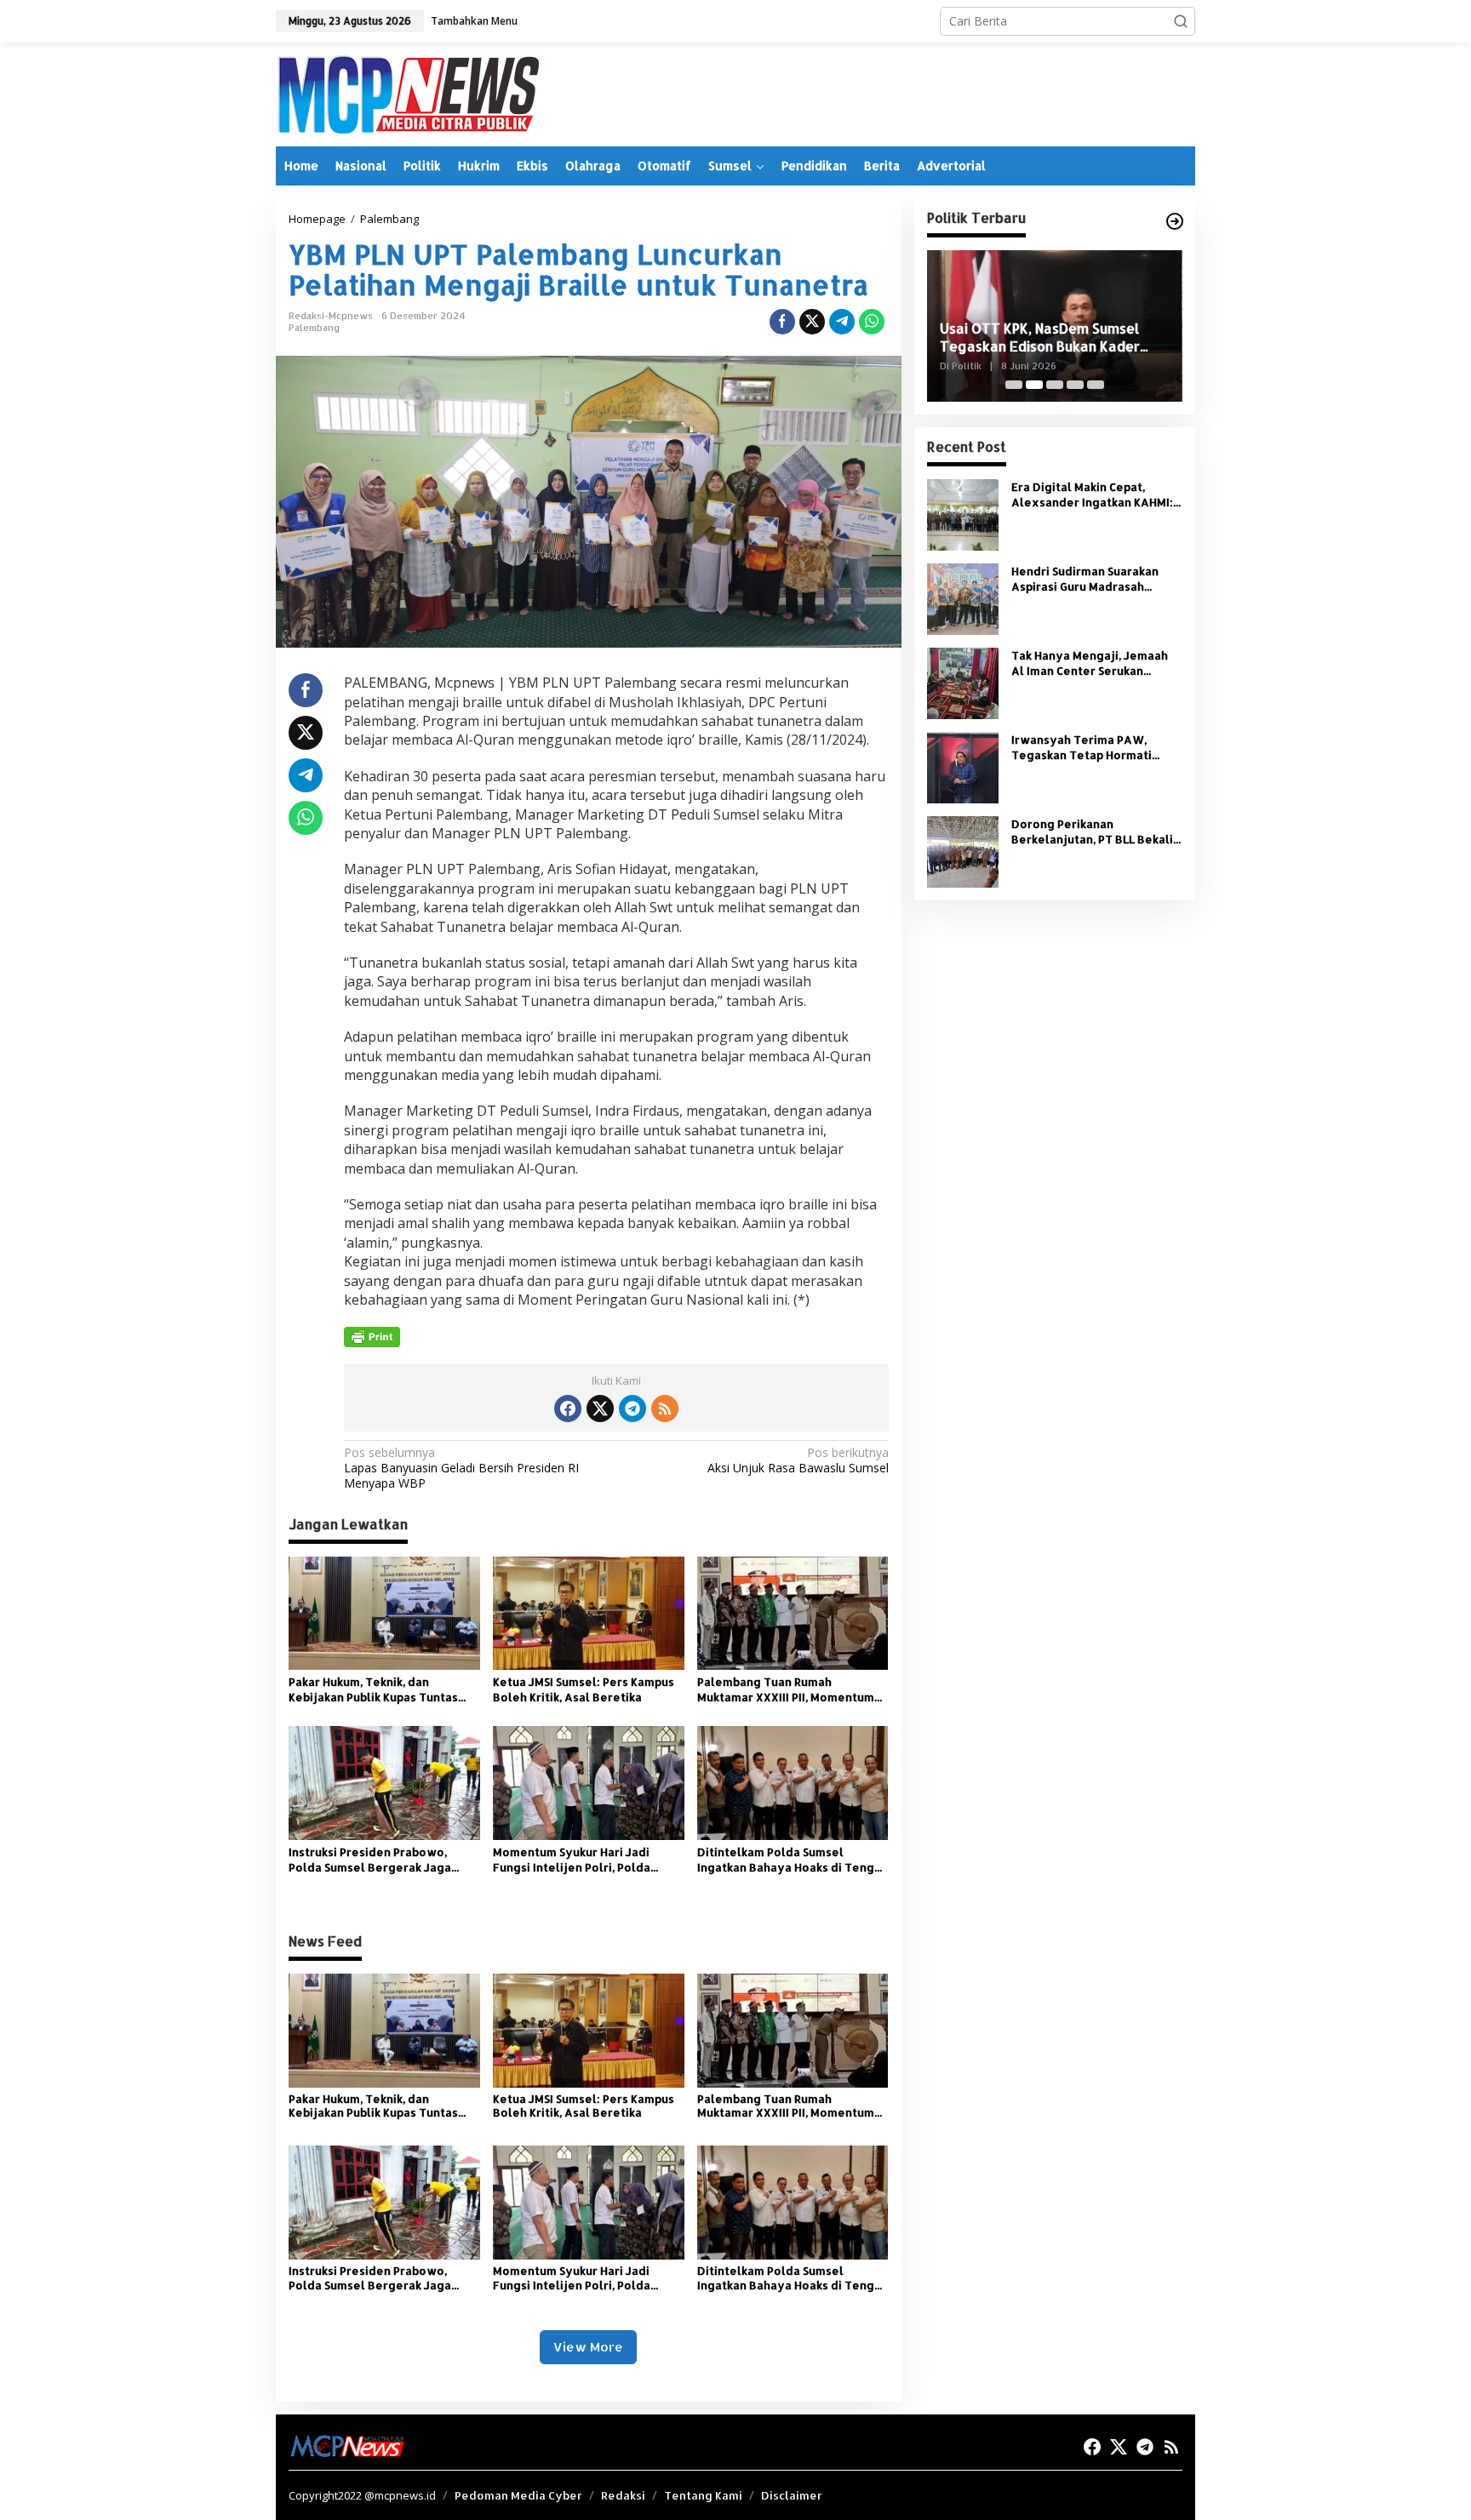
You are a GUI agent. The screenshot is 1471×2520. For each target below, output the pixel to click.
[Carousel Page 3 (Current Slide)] (1055, 385)
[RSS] (665, 1409)
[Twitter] (600, 1409)
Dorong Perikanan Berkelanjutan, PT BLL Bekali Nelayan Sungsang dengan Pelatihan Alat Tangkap (1092, 832)
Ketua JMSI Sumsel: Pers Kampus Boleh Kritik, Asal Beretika (584, 1689)
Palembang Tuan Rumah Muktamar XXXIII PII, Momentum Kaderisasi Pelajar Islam (786, 1690)
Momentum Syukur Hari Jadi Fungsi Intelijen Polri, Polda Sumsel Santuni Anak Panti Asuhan (572, 1860)
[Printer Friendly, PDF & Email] (372, 1337)
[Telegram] (632, 1409)
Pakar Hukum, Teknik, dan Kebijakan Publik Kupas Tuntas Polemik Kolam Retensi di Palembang (373, 1690)
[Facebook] (568, 1409)
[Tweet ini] (812, 322)
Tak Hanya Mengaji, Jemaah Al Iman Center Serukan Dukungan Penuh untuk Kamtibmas (1090, 663)
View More (588, 2347)
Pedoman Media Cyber (518, 2495)
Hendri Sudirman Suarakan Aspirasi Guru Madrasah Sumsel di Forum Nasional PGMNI (1085, 579)
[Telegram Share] (842, 322)
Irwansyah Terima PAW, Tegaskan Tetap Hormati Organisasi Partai (1082, 748)
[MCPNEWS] (407, 93)
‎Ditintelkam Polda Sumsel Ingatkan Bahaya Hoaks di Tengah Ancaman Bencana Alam (793, 1860)
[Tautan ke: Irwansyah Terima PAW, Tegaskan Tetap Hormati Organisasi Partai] (963, 766)
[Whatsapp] (872, 322)
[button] (1181, 21)
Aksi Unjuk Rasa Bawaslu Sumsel (798, 1460)
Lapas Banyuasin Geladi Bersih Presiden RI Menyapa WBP (461, 1468)
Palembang (314, 328)
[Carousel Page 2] (1034, 385)
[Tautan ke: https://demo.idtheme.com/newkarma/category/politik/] (1175, 221)
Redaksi (623, 2495)
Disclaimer (792, 2495)
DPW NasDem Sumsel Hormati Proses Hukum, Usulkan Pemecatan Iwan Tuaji (1054, 338)
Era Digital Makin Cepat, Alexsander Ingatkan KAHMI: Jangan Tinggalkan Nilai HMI (1092, 495)
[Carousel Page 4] (1075, 385)
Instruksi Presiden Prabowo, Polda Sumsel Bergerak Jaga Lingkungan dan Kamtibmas (370, 1860)
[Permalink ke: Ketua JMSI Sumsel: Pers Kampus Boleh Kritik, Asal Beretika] (589, 1612)
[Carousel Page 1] (1014, 385)
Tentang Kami (703, 2495)
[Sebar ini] (782, 322)
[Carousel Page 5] (1096, 385)
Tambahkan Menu (474, 21)
